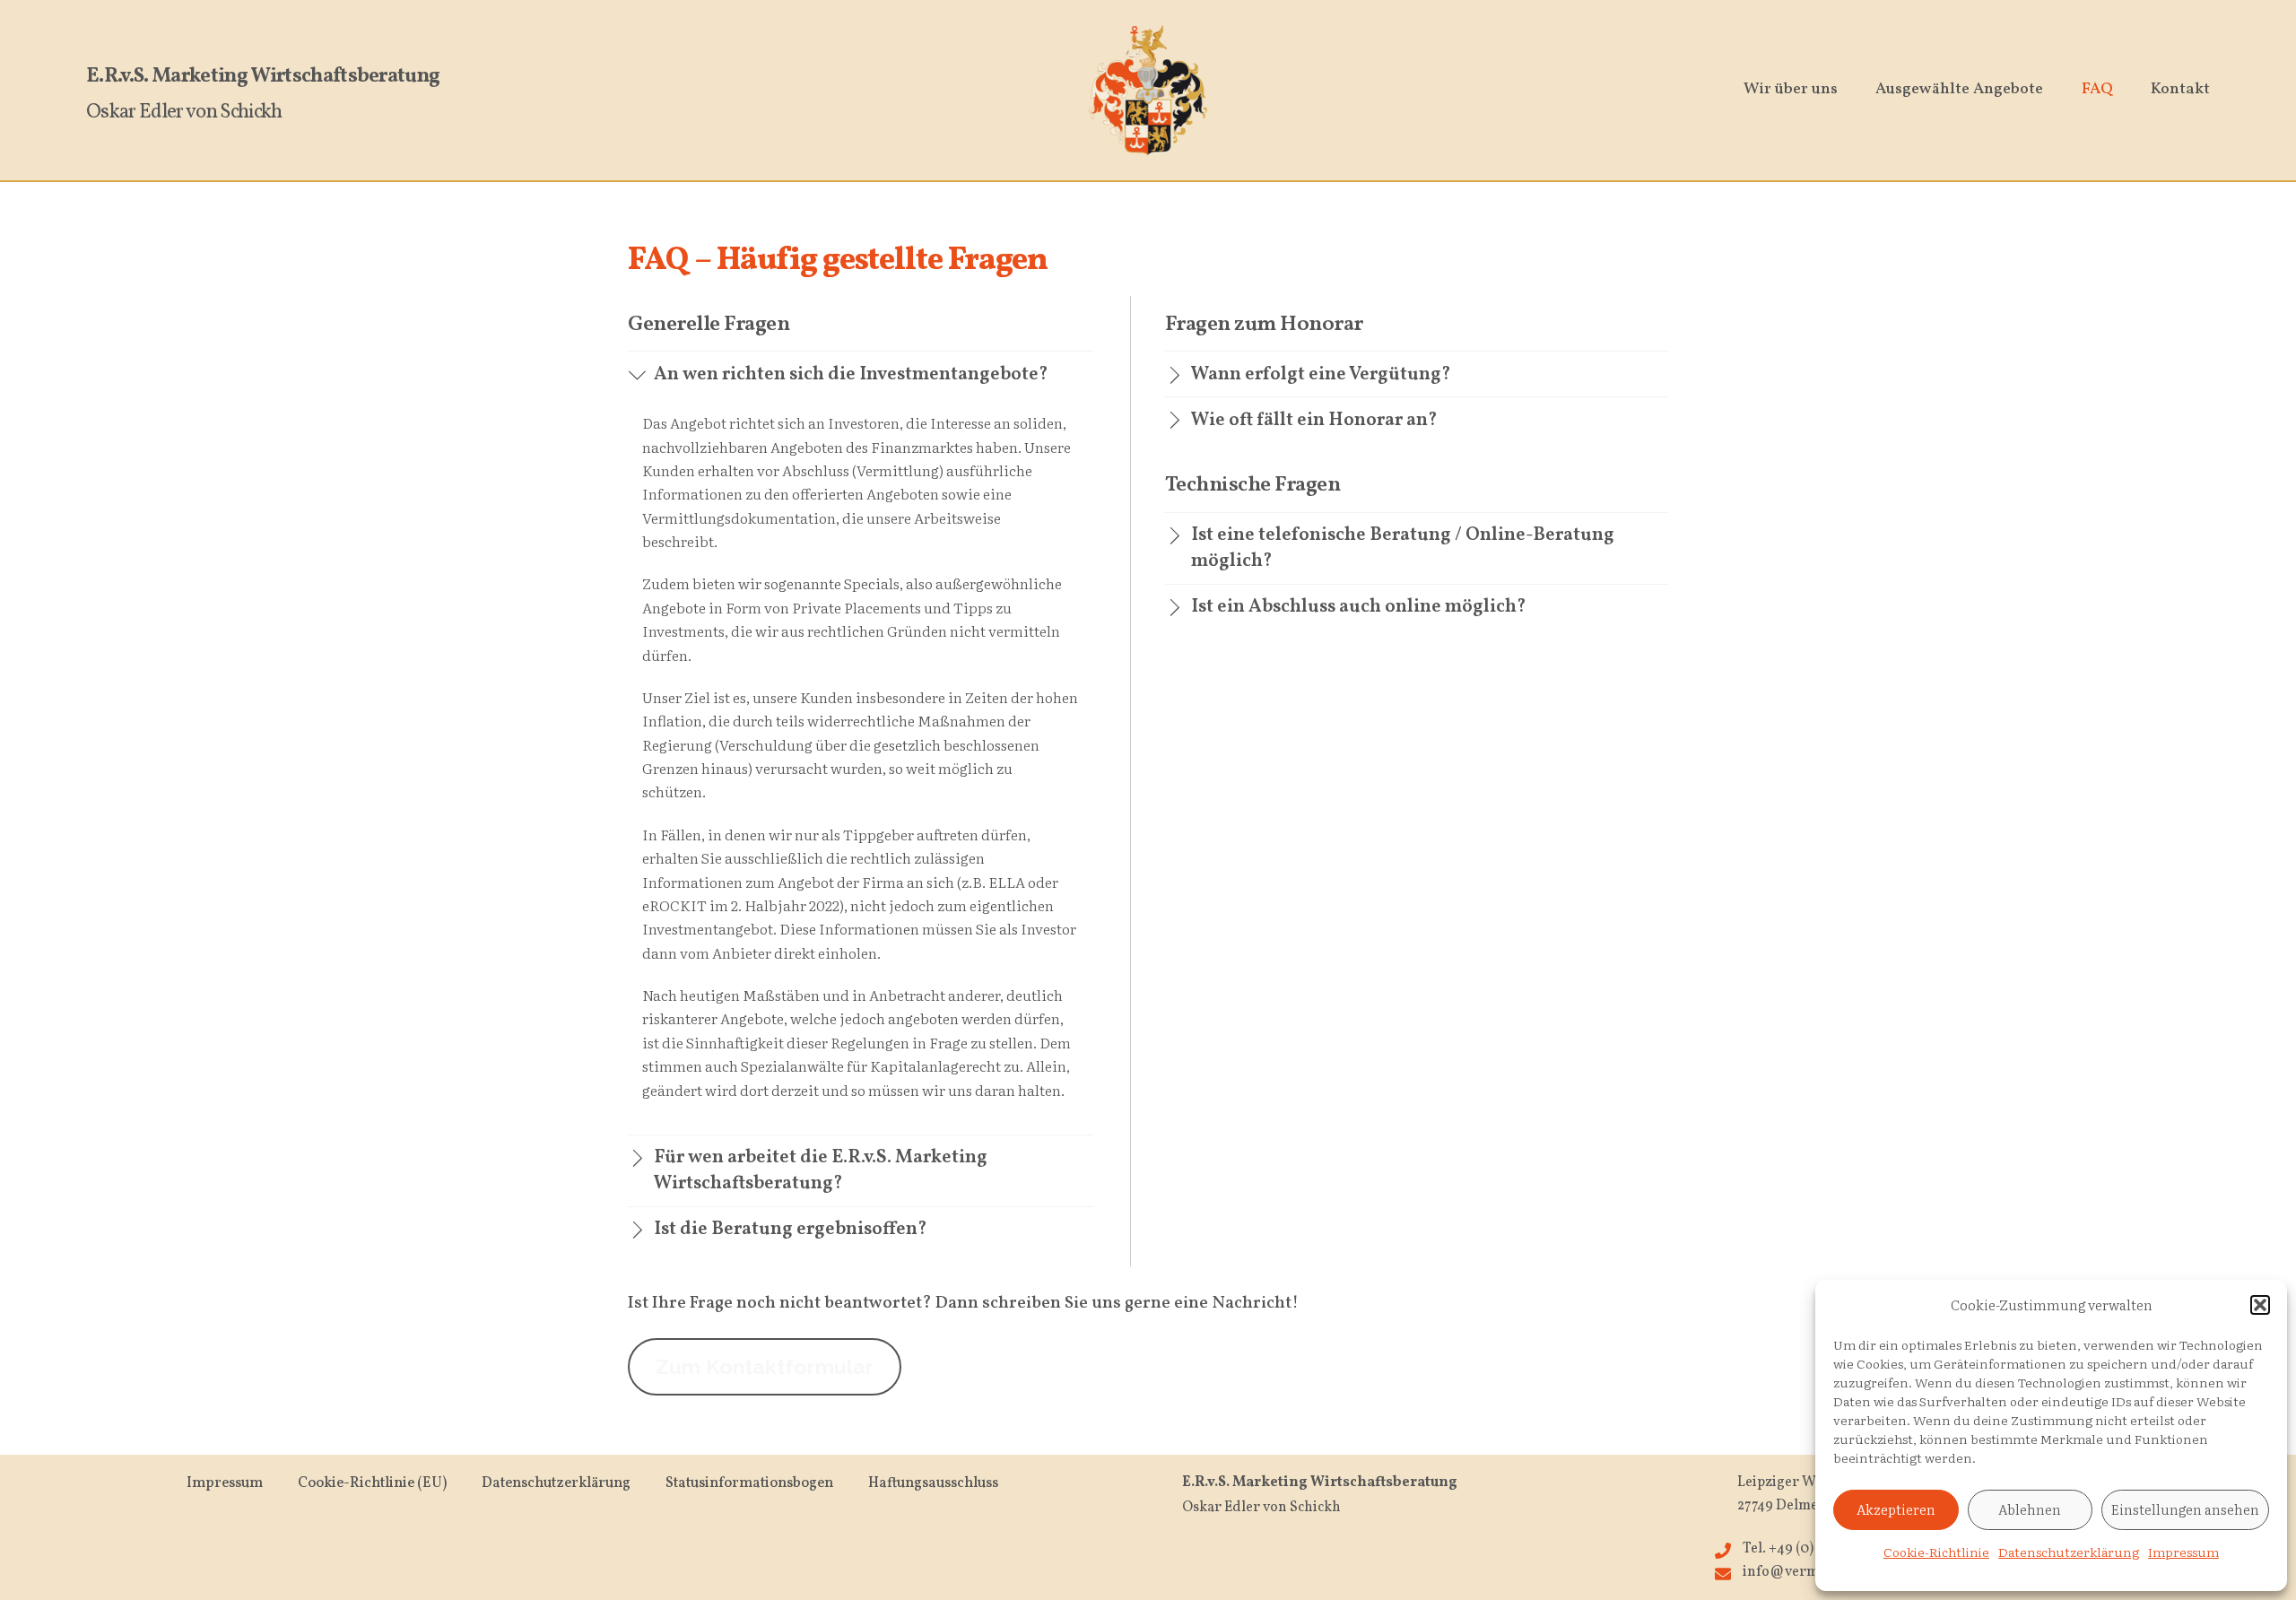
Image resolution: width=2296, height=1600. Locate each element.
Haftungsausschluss (933, 1483)
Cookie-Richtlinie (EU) (372, 1483)
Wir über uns (1791, 89)
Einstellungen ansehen (2185, 1509)
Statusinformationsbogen (749, 1483)
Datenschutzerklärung (2069, 1552)
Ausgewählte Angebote (1959, 89)
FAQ (2097, 89)
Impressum (2183, 1552)
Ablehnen (2030, 1509)
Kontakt (2180, 89)
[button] (2260, 1305)
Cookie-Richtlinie (1936, 1552)
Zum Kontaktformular (765, 1366)
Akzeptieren (1896, 1509)
